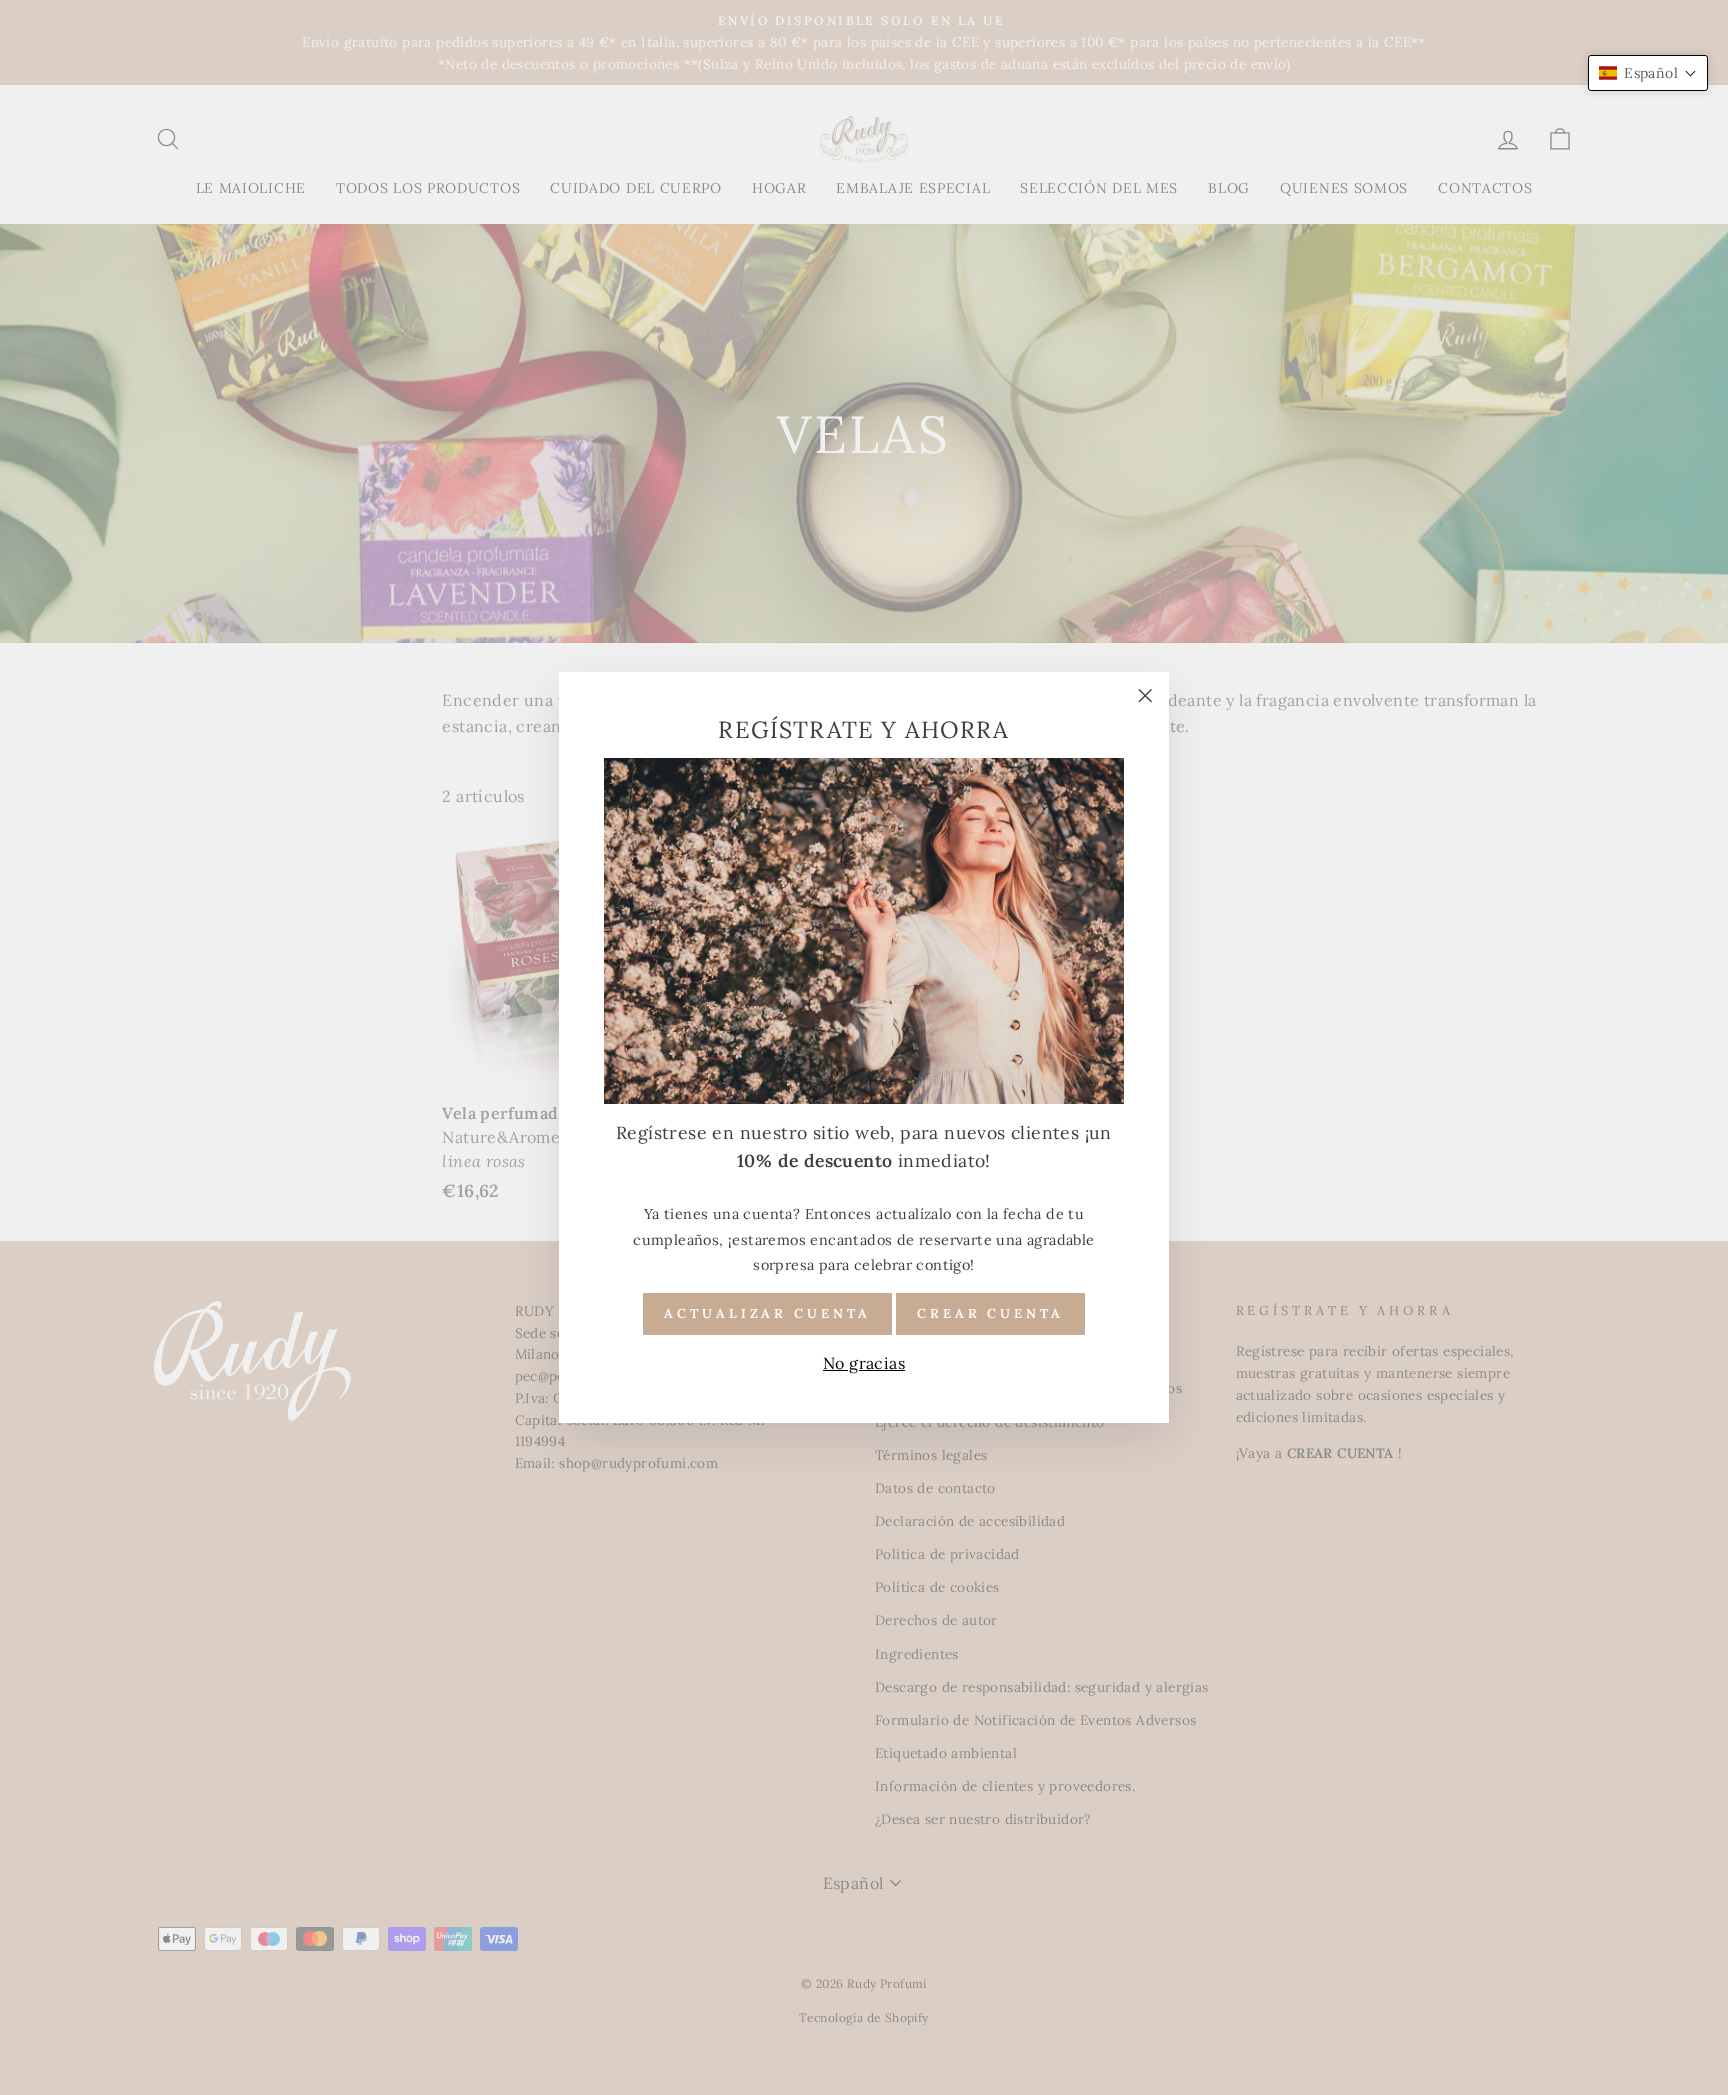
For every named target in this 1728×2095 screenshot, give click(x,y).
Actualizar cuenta (767, 1313)
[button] (1648, 73)
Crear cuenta (990, 1313)
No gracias (864, 1363)
